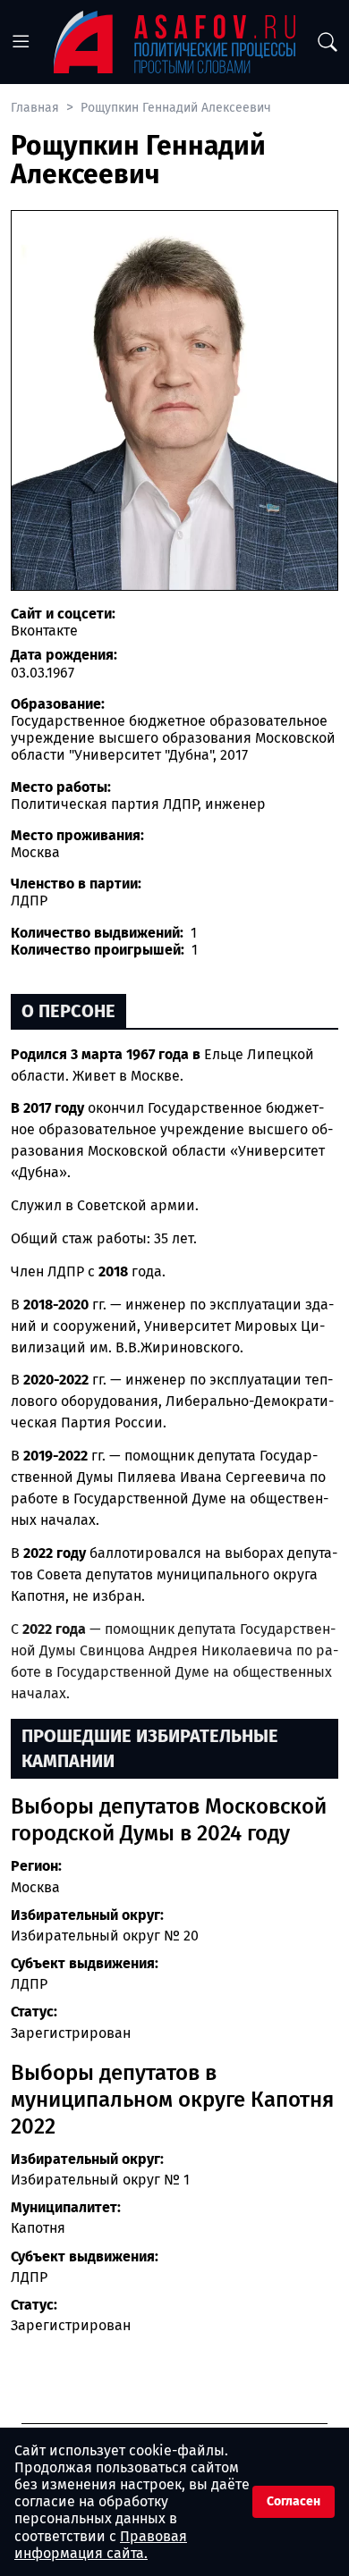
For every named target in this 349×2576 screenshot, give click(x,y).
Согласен (294, 2501)
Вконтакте (44, 631)
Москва (35, 1887)
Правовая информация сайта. (101, 2545)
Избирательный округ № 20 (105, 1936)
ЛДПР (29, 1984)
